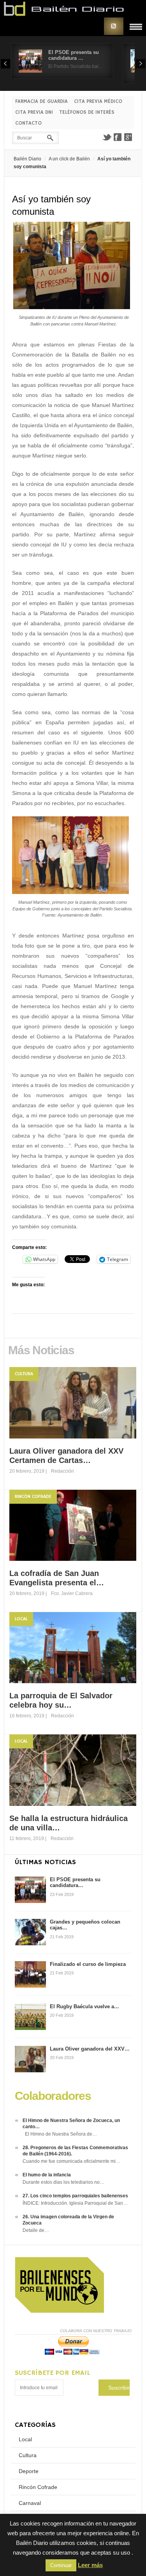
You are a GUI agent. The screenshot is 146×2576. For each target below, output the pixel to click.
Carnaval (30, 2503)
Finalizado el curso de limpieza (88, 1964)
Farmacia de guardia (41, 102)
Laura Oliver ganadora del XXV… (90, 2049)
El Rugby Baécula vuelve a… (84, 2006)
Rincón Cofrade (33, 1497)
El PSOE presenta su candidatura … (74, 55)
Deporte (29, 2471)
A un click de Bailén (69, 159)
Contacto (28, 123)
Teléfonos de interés (87, 112)
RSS (114, 26)
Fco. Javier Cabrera (72, 1593)
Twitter (107, 137)
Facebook (118, 137)
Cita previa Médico (98, 102)
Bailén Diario (27, 159)
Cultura (24, 1374)
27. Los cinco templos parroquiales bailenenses (75, 2196)
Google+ (128, 137)
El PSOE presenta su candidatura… (75, 1883)
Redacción (62, 1471)
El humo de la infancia (47, 2175)
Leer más (90, 2565)
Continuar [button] (61, 2565)
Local (21, 1619)
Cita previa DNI (34, 112)
